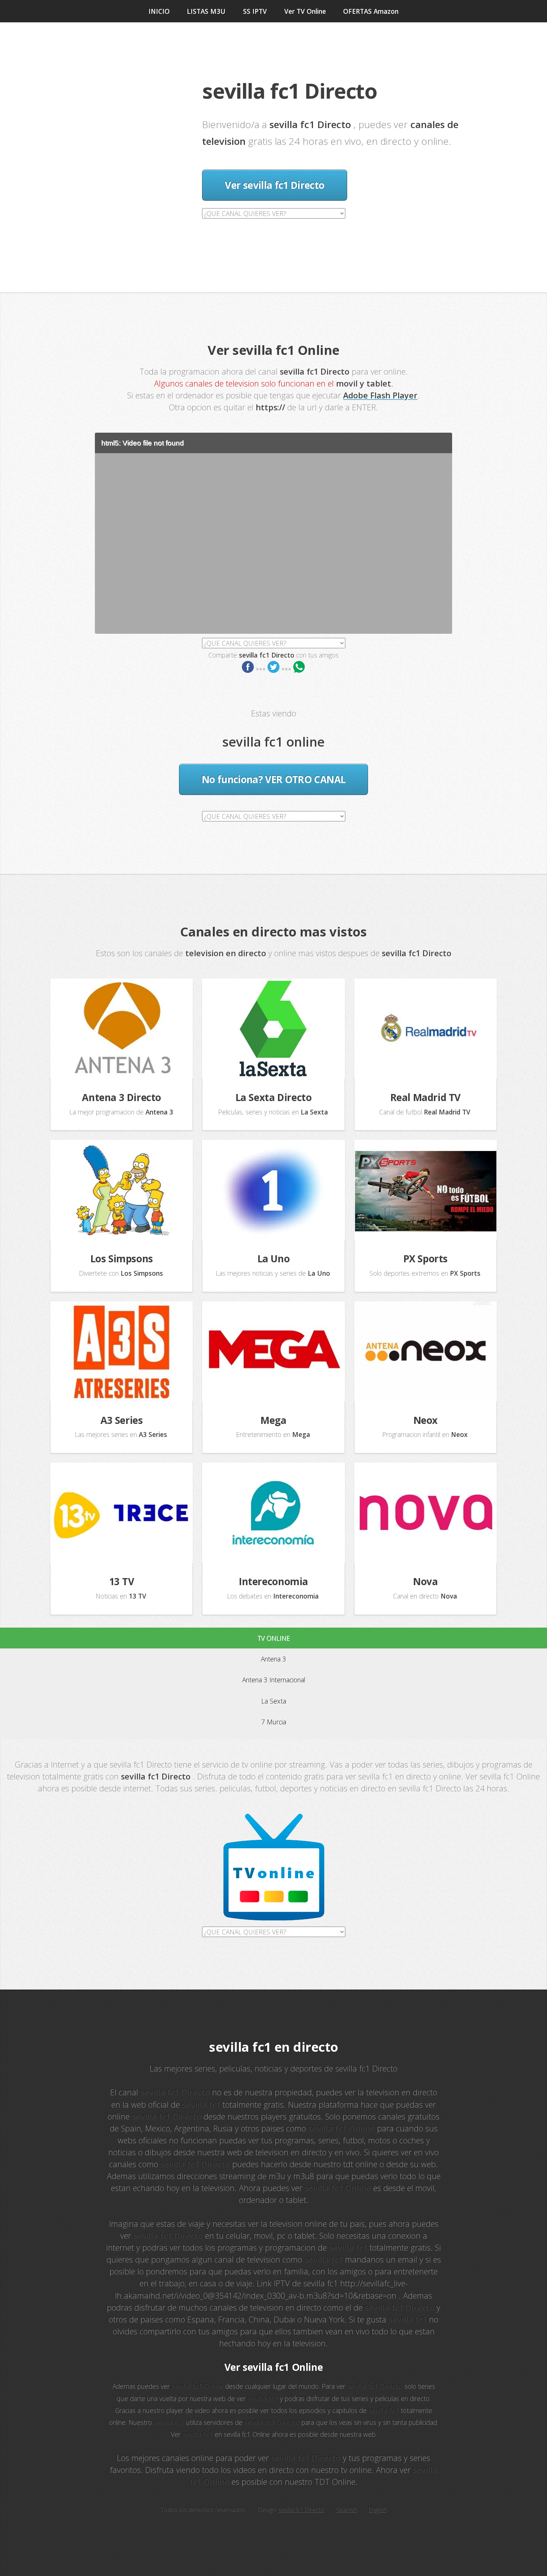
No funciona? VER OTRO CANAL (273, 779)
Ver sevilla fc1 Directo (274, 185)
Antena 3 (273, 1659)
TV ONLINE (274, 1638)
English (378, 2510)
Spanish (347, 2510)
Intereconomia (273, 1581)
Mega (273, 1420)
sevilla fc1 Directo (301, 2510)
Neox (426, 1420)
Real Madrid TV (426, 1097)
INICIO (159, 11)
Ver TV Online (305, 11)
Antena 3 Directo (121, 1097)
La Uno (274, 1259)
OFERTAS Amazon (371, 11)
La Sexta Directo (274, 1097)
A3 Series (122, 1420)
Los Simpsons (122, 1259)
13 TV (122, 1581)
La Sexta (274, 1701)
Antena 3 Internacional (274, 1680)
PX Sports (426, 1259)
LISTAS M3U (206, 11)
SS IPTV (255, 11)
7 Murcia (274, 1722)
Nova (425, 1581)
